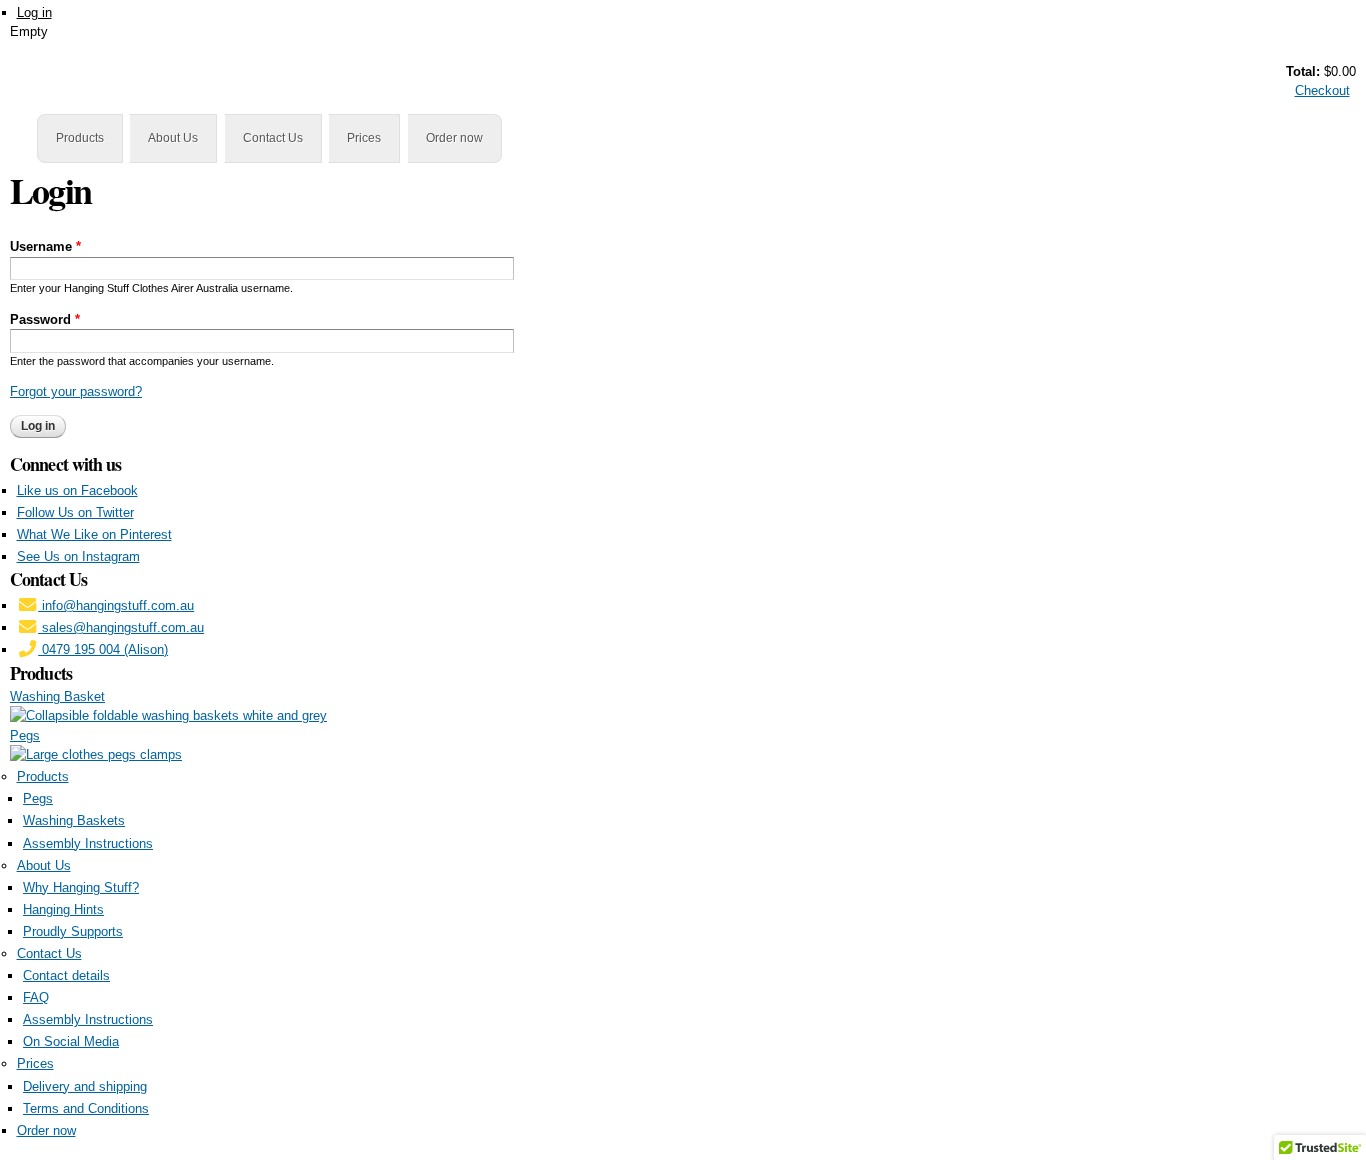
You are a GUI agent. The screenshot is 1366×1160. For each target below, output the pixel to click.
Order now (454, 138)
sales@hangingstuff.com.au (121, 627)
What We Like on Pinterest (94, 534)
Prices (364, 138)
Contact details (66, 975)
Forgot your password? (76, 391)
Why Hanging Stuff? (81, 887)
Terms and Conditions (86, 1108)
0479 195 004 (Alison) (103, 649)
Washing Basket (57, 696)
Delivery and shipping (85, 1086)
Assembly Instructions (88, 843)
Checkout (1322, 90)
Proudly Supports (73, 931)
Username (45, 246)
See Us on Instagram (78, 556)
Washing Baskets (74, 820)
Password (45, 319)
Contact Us (273, 138)
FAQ (36, 997)
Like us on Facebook (77, 490)
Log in (34, 12)
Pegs (25, 735)
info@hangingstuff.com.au (116, 605)
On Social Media (71, 1041)
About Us (173, 138)
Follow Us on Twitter (75, 512)
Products (80, 138)
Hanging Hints (63, 909)
